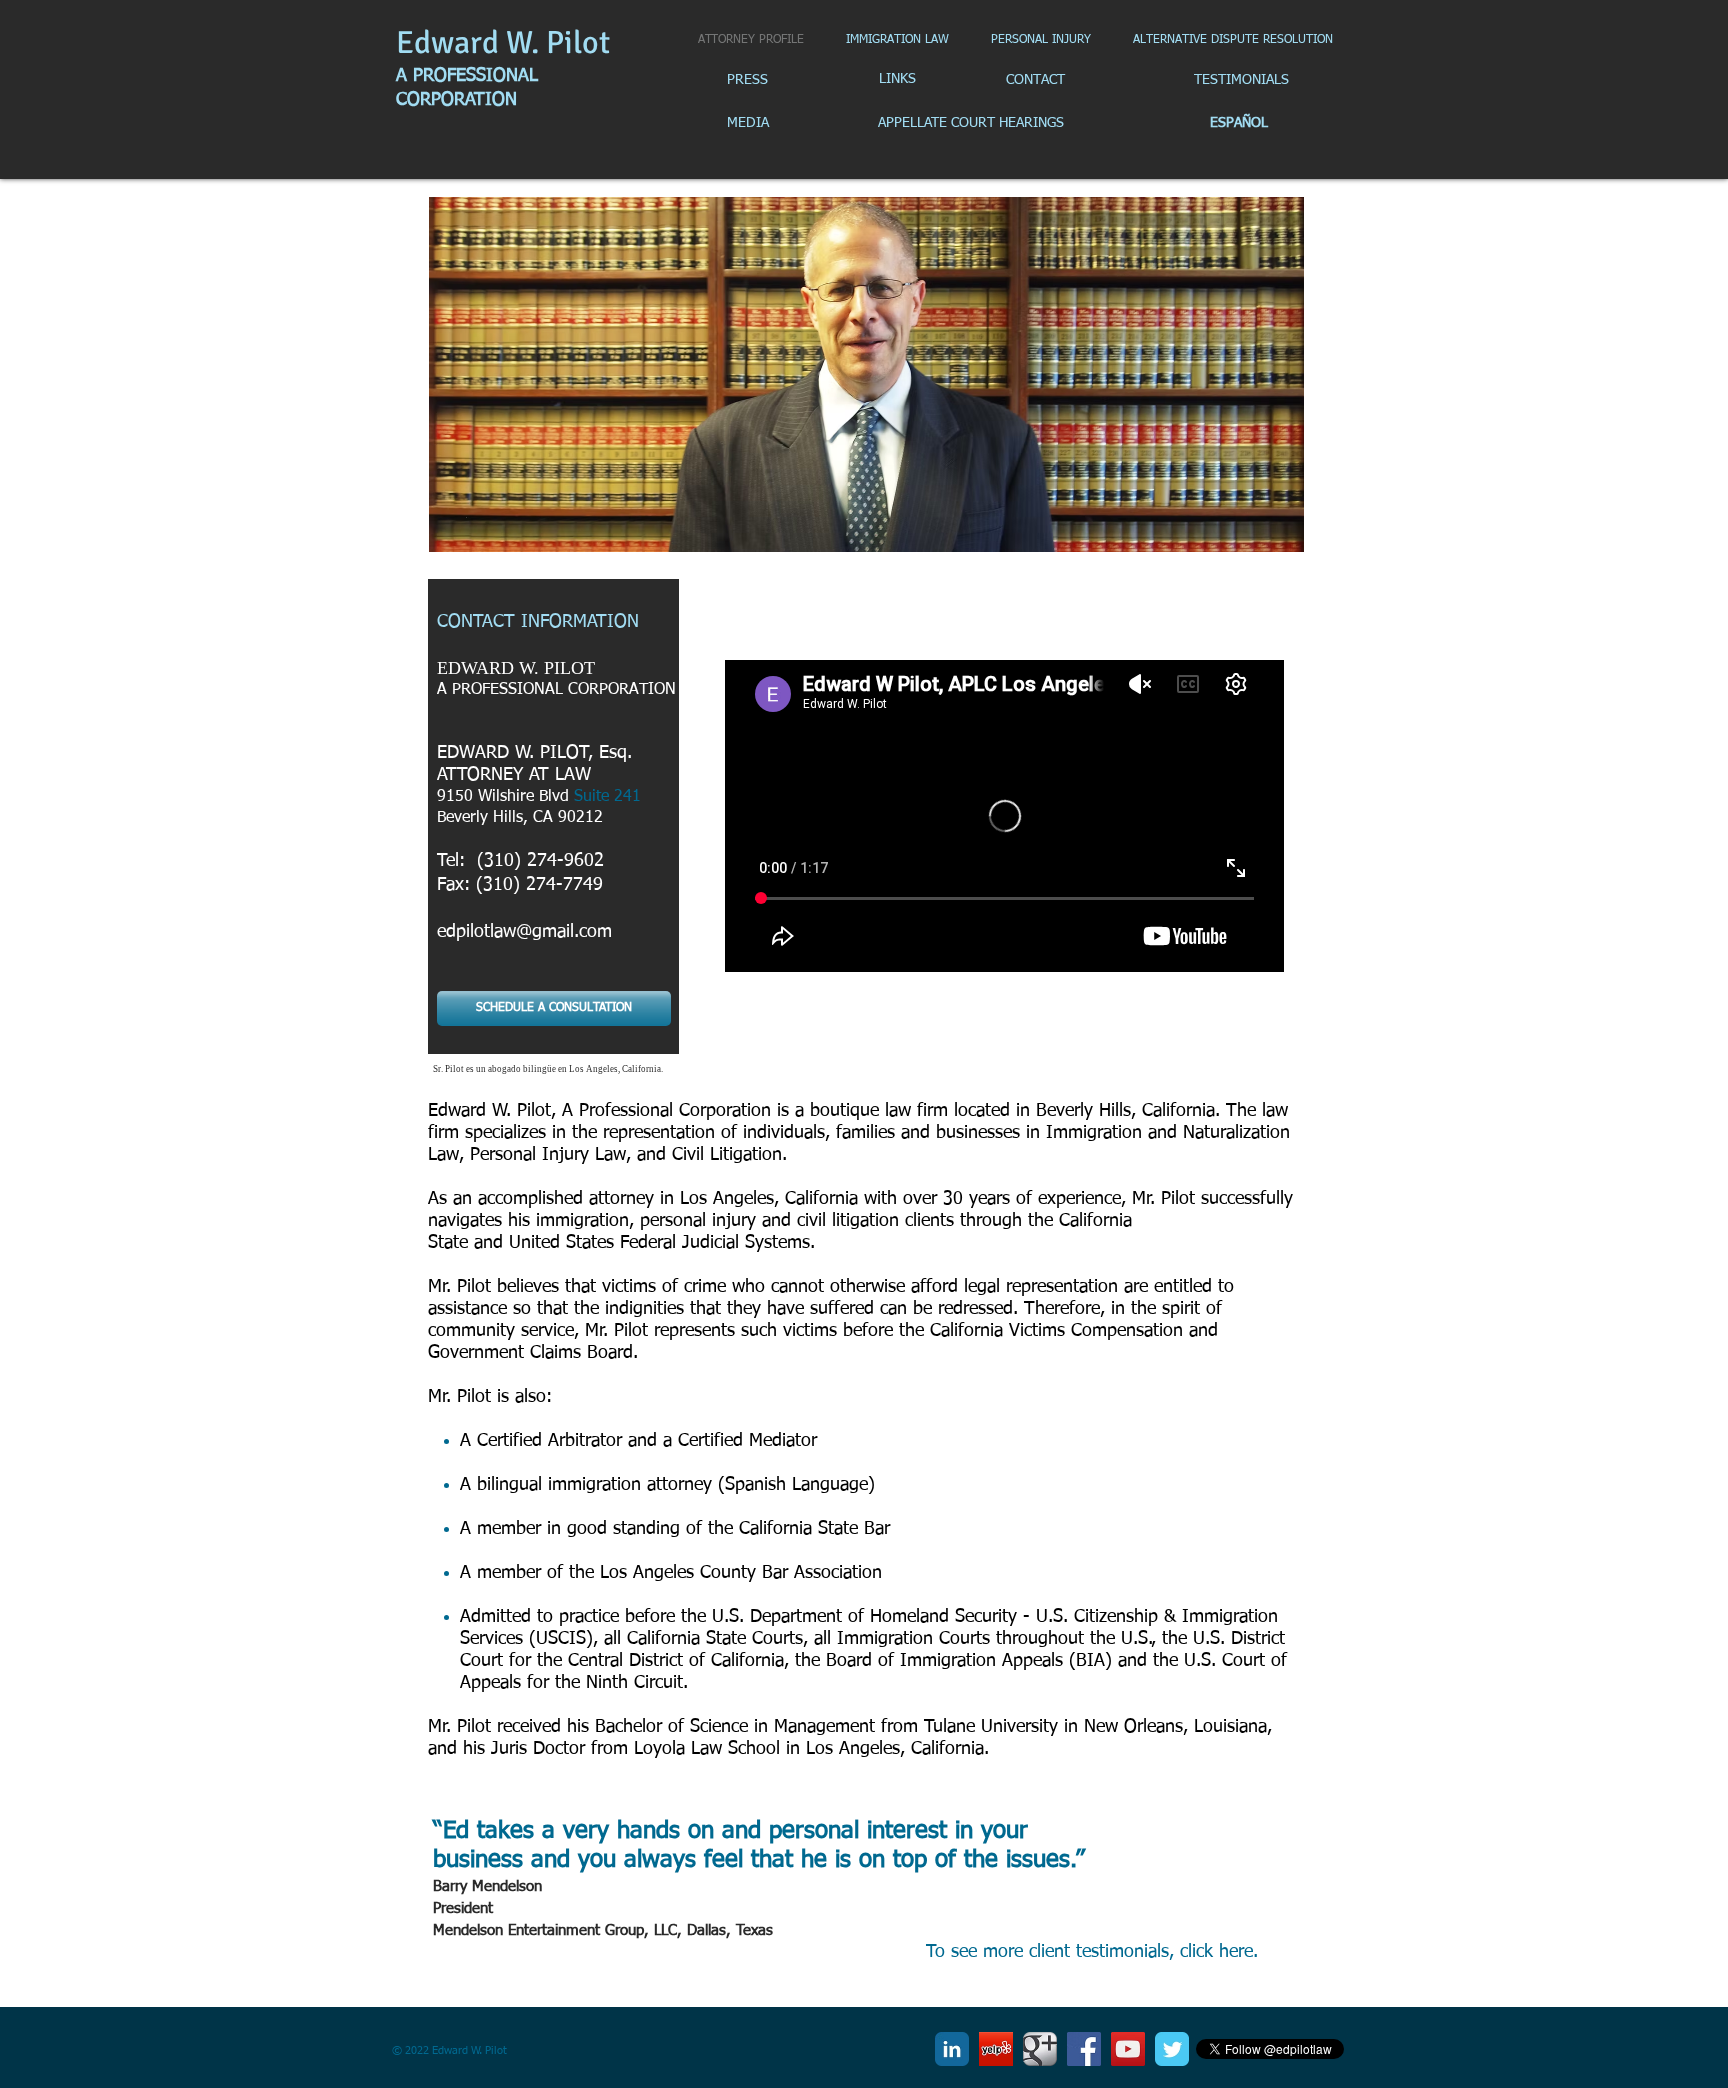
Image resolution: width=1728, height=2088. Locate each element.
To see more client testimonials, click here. (1092, 1952)
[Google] (1040, 2049)
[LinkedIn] (952, 2049)
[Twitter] (1172, 2049)
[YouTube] (1128, 2049)
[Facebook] (1084, 2049)
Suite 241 (607, 797)
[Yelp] (996, 2049)
